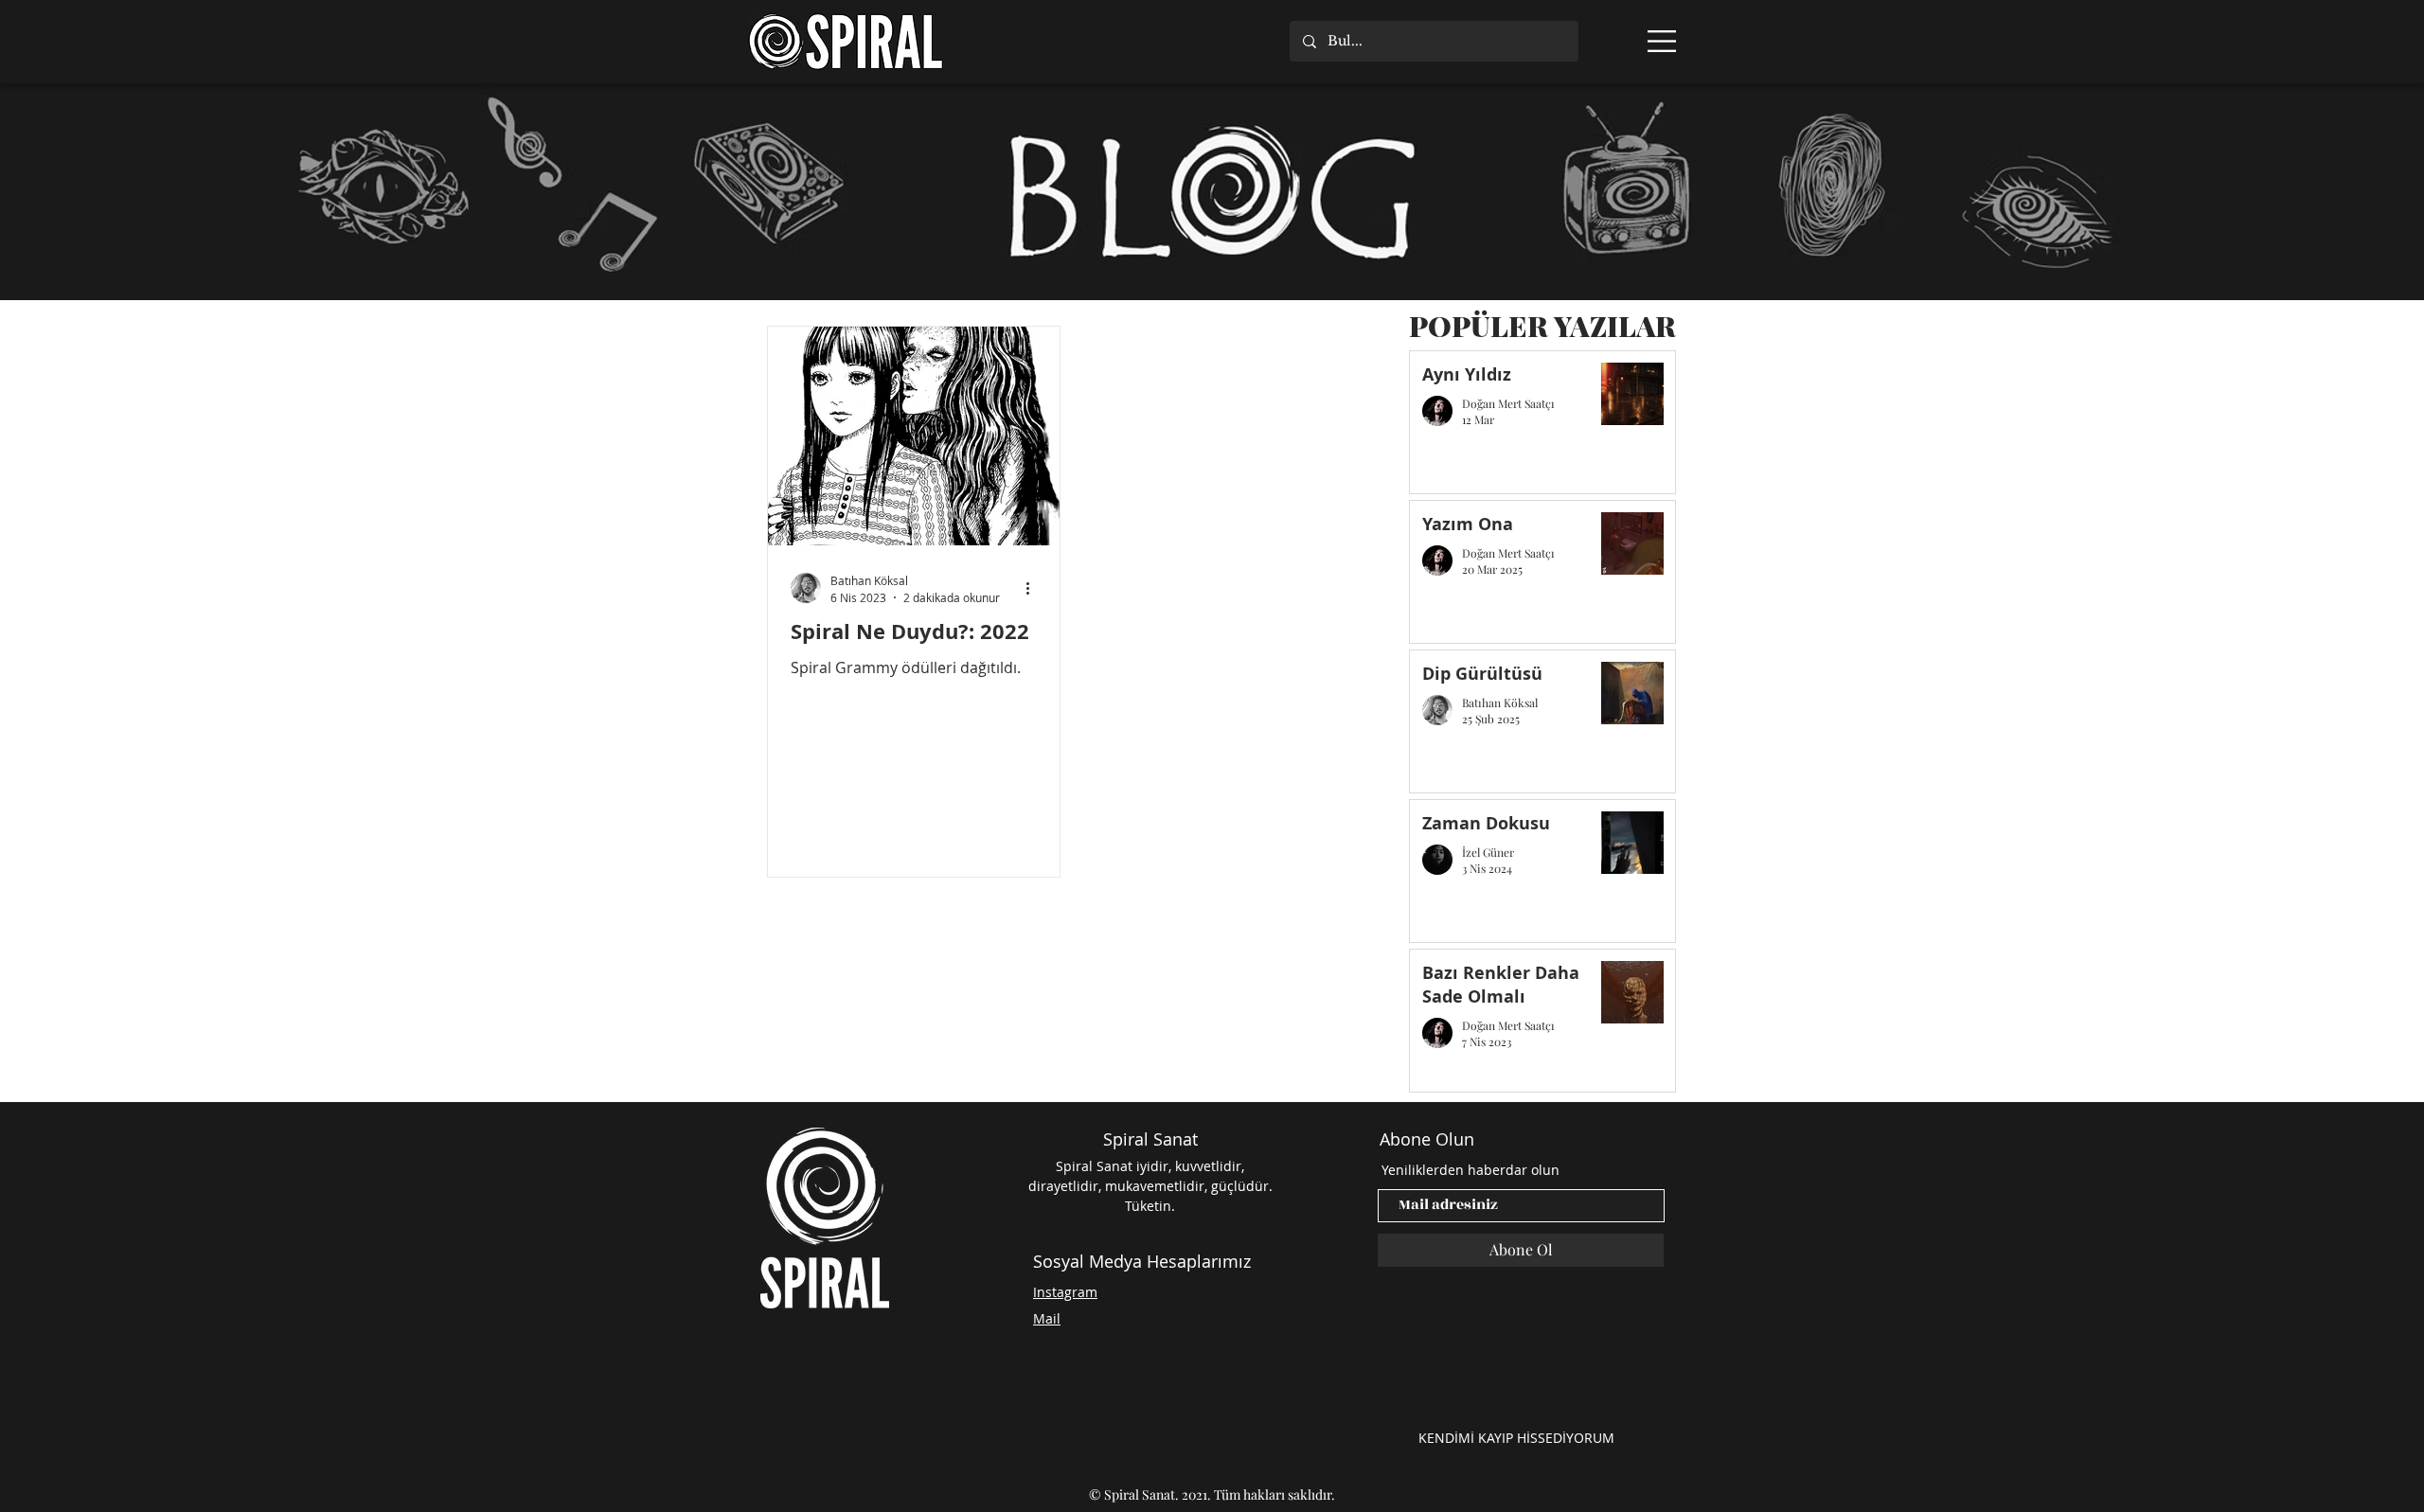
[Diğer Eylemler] (1034, 588)
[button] (1662, 41)
